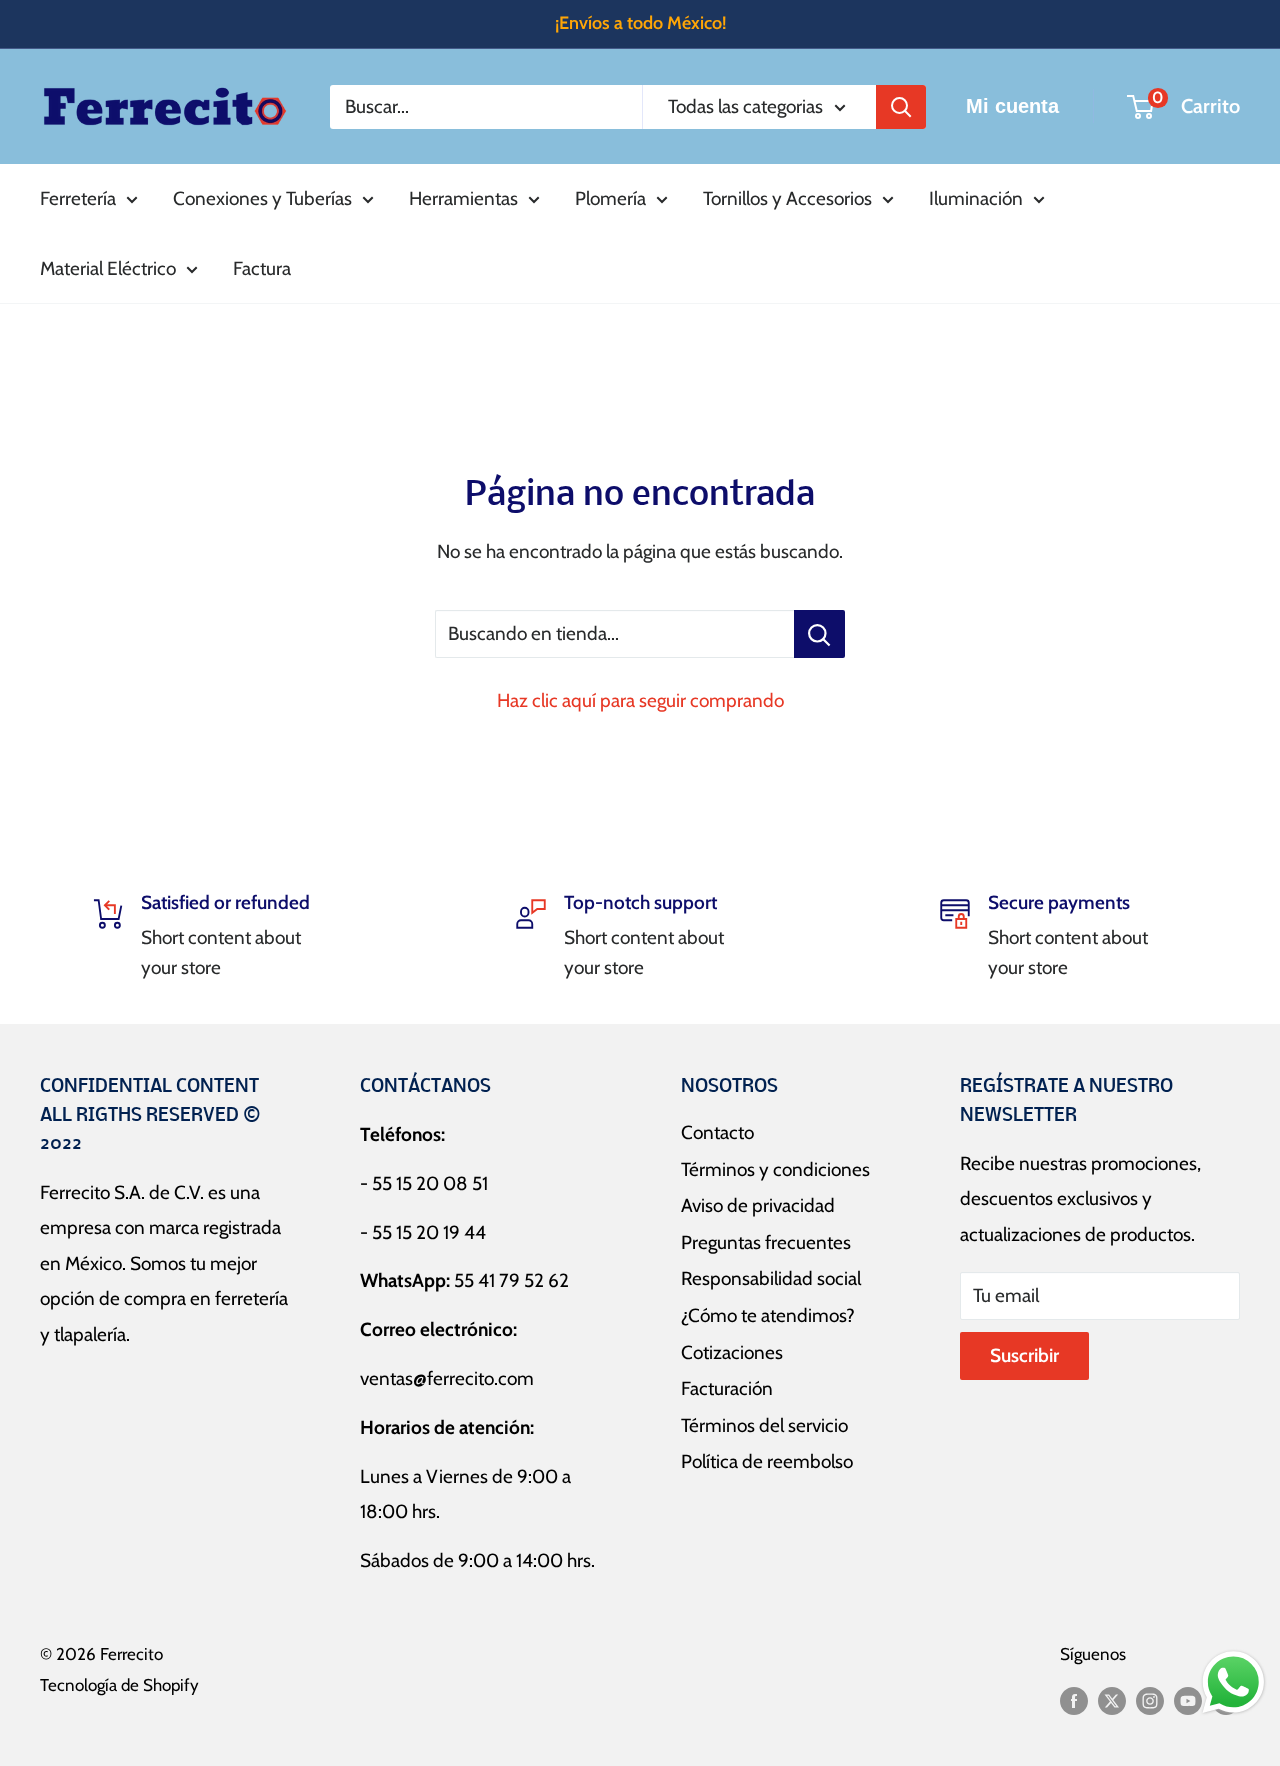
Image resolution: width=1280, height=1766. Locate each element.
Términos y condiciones (775, 1169)
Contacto (717, 1132)
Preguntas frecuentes (766, 1242)
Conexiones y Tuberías (262, 198)
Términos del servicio (764, 1425)
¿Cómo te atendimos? (768, 1315)
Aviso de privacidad (758, 1205)
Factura (262, 267)
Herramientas (463, 198)
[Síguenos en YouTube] (1188, 1700)
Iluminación (976, 198)
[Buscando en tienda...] (819, 634)
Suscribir (1024, 1355)
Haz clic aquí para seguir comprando (640, 700)
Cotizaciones (732, 1352)
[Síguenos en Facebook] (1074, 1700)
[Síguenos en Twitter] (1112, 1700)
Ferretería (78, 198)
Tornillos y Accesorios (787, 198)
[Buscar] (901, 106)
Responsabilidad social (771, 1278)
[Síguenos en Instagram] (1150, 1700)
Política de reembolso (767, 1461)
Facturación (727, 1388)
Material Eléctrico (108, 267)
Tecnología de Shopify (119, 1685)
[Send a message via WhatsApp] (1233, 1682)
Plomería (610, 198)
